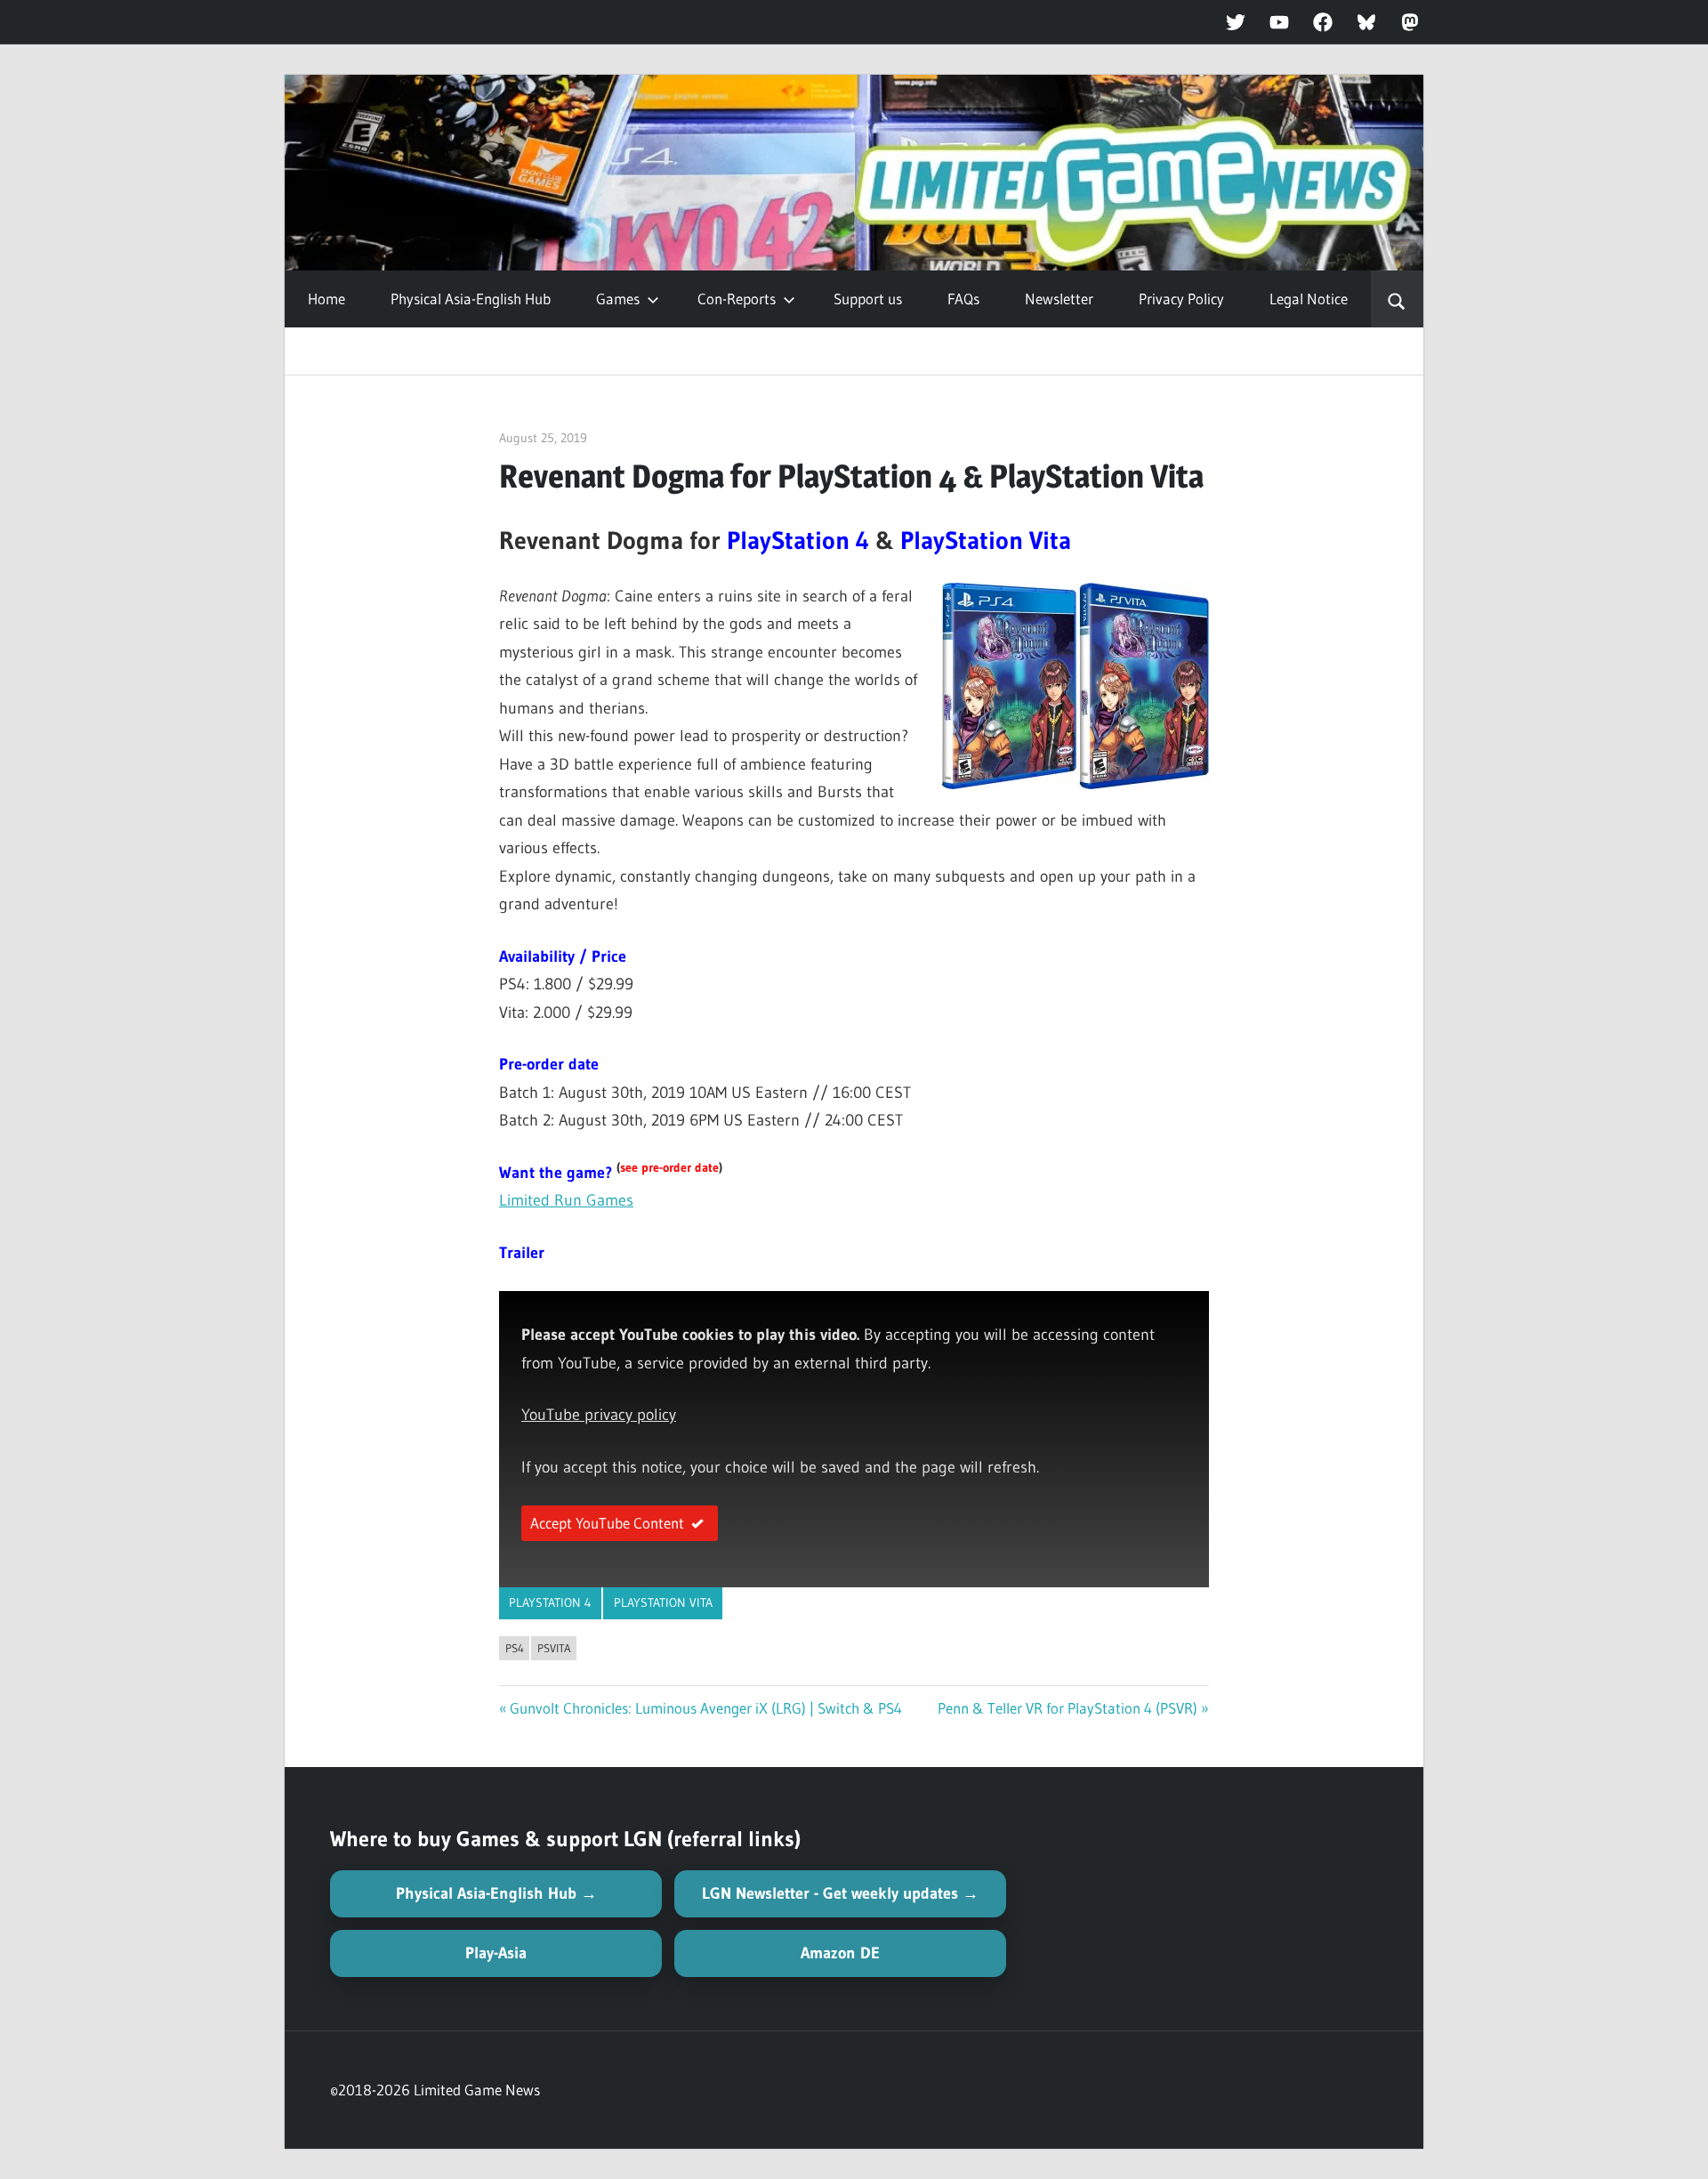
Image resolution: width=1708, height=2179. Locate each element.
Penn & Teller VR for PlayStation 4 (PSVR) (1067, 1708)
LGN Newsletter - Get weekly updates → (840, 1893)
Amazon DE (840, 1953)
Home (326, 299)
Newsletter (1059, 299)
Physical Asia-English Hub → (496, 1893)
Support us (868, 299)
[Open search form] (1397, 299)
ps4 (515, 1648)
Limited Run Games (566, 1200)
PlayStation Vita (663, 1602)
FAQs (963, 299)
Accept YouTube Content (607, 1523)
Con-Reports (737, 299)
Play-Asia (496, 1953)
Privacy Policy (1181, 299)
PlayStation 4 (550, 1602)
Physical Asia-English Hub (471, 299)
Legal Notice (1309, 299)
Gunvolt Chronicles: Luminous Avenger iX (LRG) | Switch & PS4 (706, 1708)
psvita (554, 1648)
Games (618, 299)
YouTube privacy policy (599, 1415)
